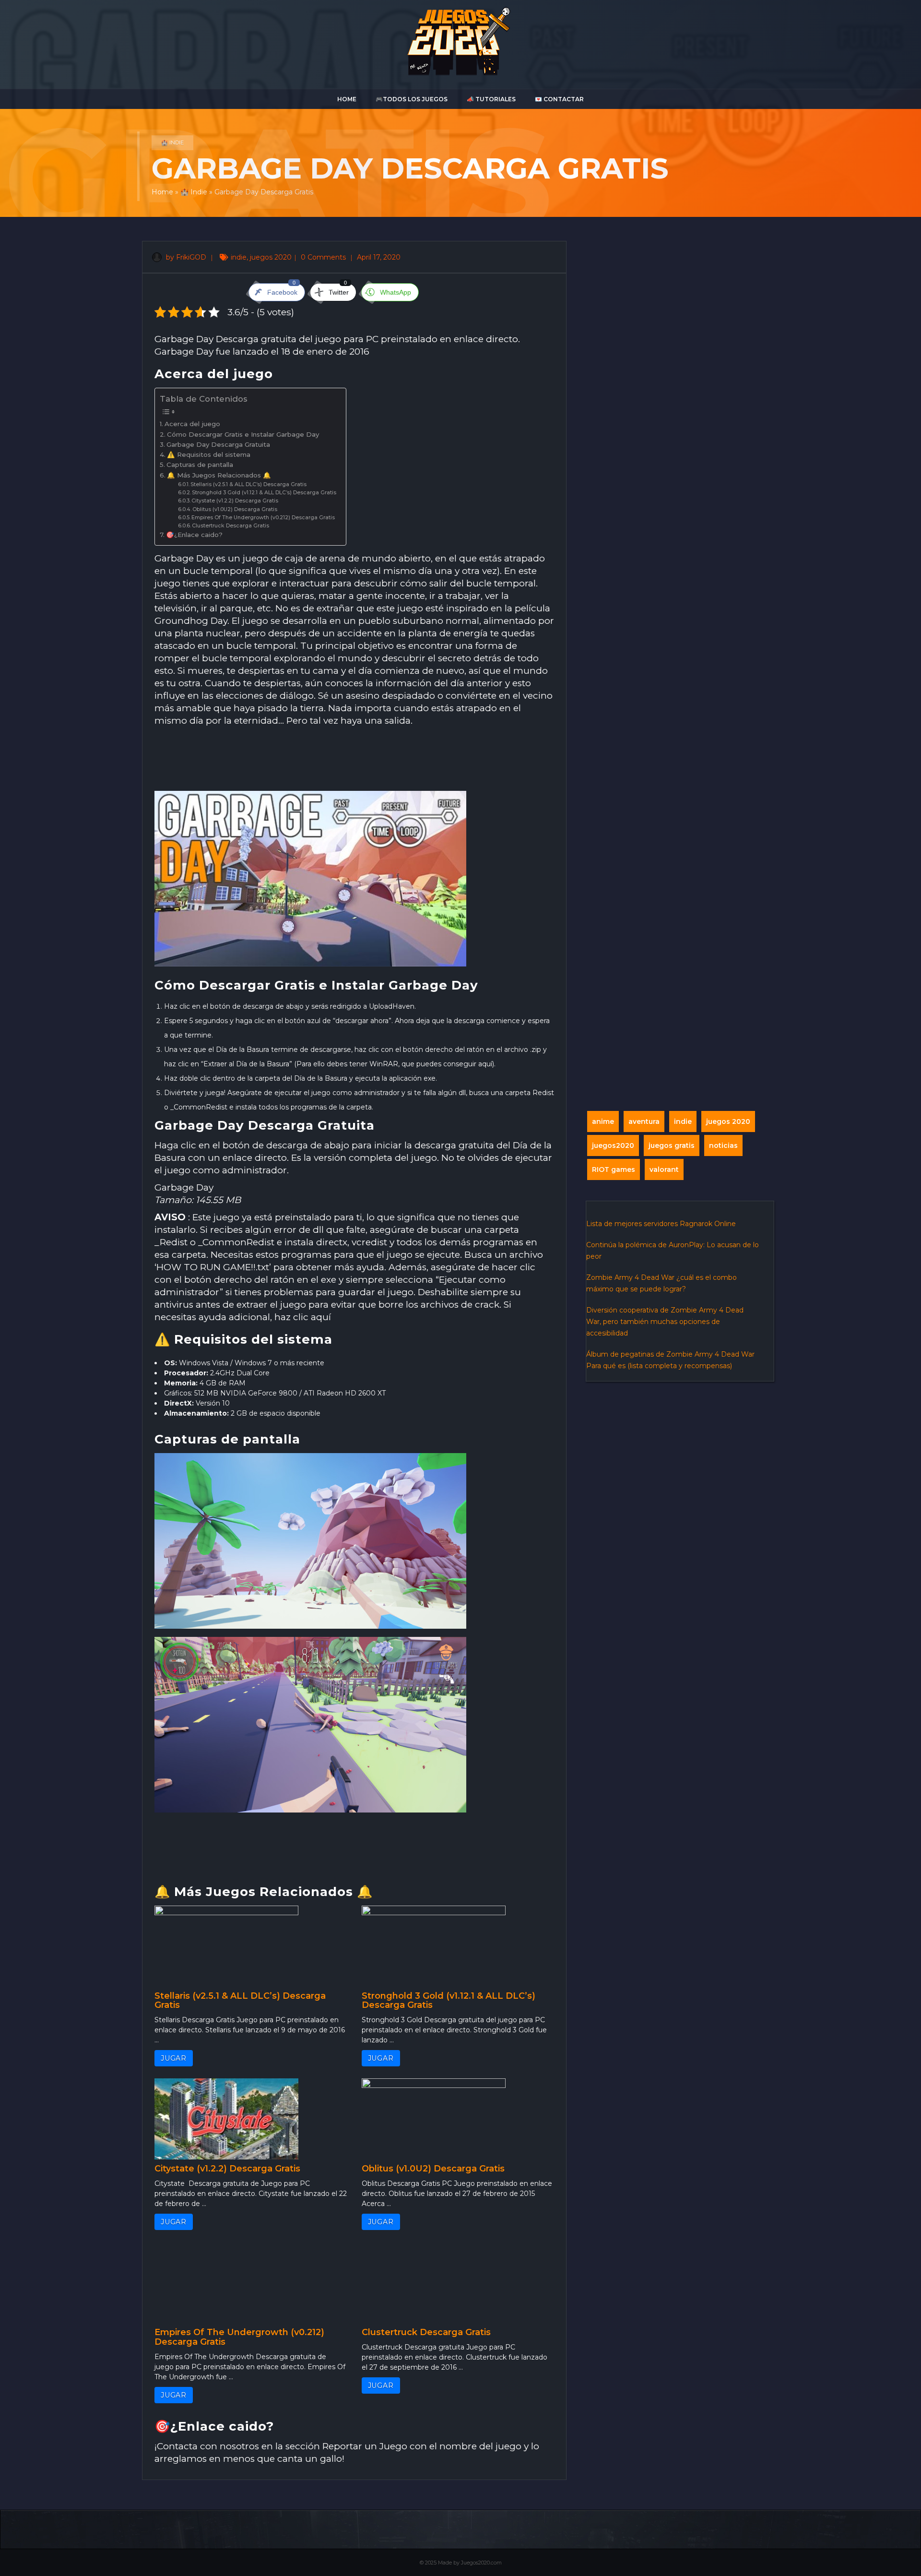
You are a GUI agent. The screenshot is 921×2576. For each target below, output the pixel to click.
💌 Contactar (559, 99)
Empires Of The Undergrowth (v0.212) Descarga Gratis (263, 518)
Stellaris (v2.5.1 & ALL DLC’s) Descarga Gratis (248, 484)
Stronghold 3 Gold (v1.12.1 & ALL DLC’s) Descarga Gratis (264, 493)
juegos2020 (613, 1145)
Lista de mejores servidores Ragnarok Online (661, 1224)
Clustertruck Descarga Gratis (230, 526)
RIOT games (614, 1169)
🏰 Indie (172, 143)
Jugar (174, 2058)
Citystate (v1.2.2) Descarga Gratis (235, 501)
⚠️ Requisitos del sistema (209, 454)
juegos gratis (672, 1145)
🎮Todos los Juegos (412, 99)
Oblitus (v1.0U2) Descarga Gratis (235, 509)
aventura (644, 1121)
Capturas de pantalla (200, 465)
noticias (723, 1145)
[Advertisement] (354, 759)
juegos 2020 (271, 257)
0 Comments (324, 257)
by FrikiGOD (185, 257)
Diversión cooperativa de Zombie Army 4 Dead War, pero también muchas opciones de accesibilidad (665, 1322)
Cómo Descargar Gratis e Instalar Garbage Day (243, 434)
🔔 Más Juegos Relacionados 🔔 (219, 475)
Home (347, 99)
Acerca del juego (192, 424)
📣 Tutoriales (491, 99)
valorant (664, 1169)
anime (603, 1121)
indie (239, 257)
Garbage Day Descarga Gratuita (218, 444)
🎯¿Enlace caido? (194, 535)
